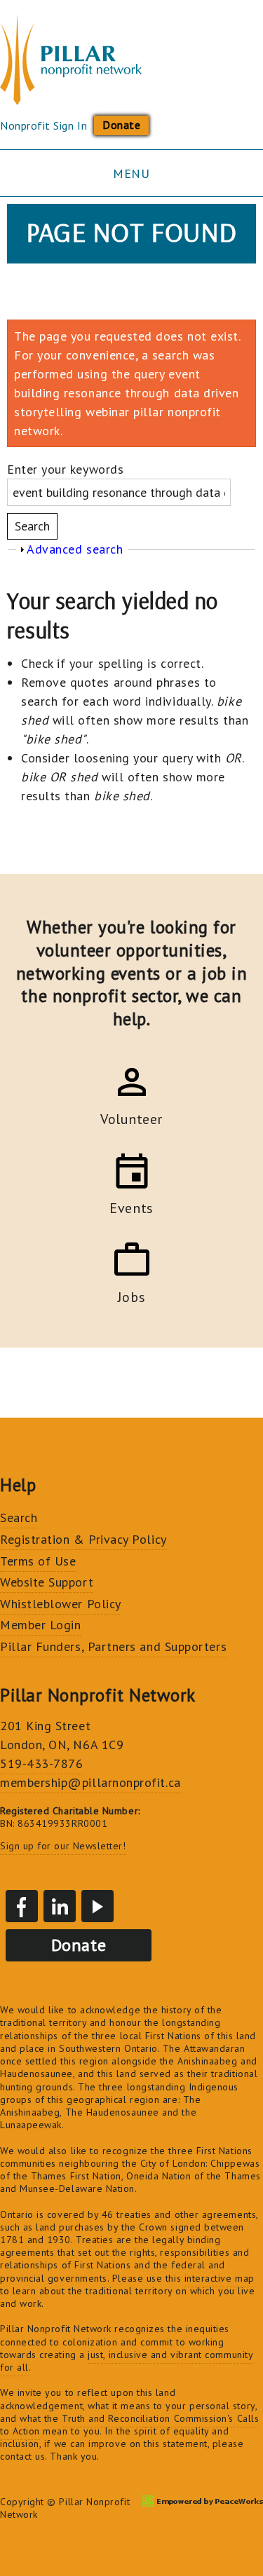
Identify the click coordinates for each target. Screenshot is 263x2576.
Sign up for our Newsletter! (63, 1846)
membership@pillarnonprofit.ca (90, 1782)
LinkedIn (60, 1906)
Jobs (131, 1295)
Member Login (40, 1625)
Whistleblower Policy (61, 1604)
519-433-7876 (41, 1763)
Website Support (47, 1582)
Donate (121, 125)
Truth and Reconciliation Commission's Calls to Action (129, 2425)
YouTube (97, 1906)
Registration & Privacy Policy (83, 1539)
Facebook (22, 1906)
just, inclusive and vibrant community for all (127, 2361)
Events (131, 1206)
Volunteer (131, 1117)
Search (19, 1517)
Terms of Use (38, 1561)
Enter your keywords (65, 469)
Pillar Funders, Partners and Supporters (113, 1646)
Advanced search (75, 549)
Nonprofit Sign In (43, 125)
